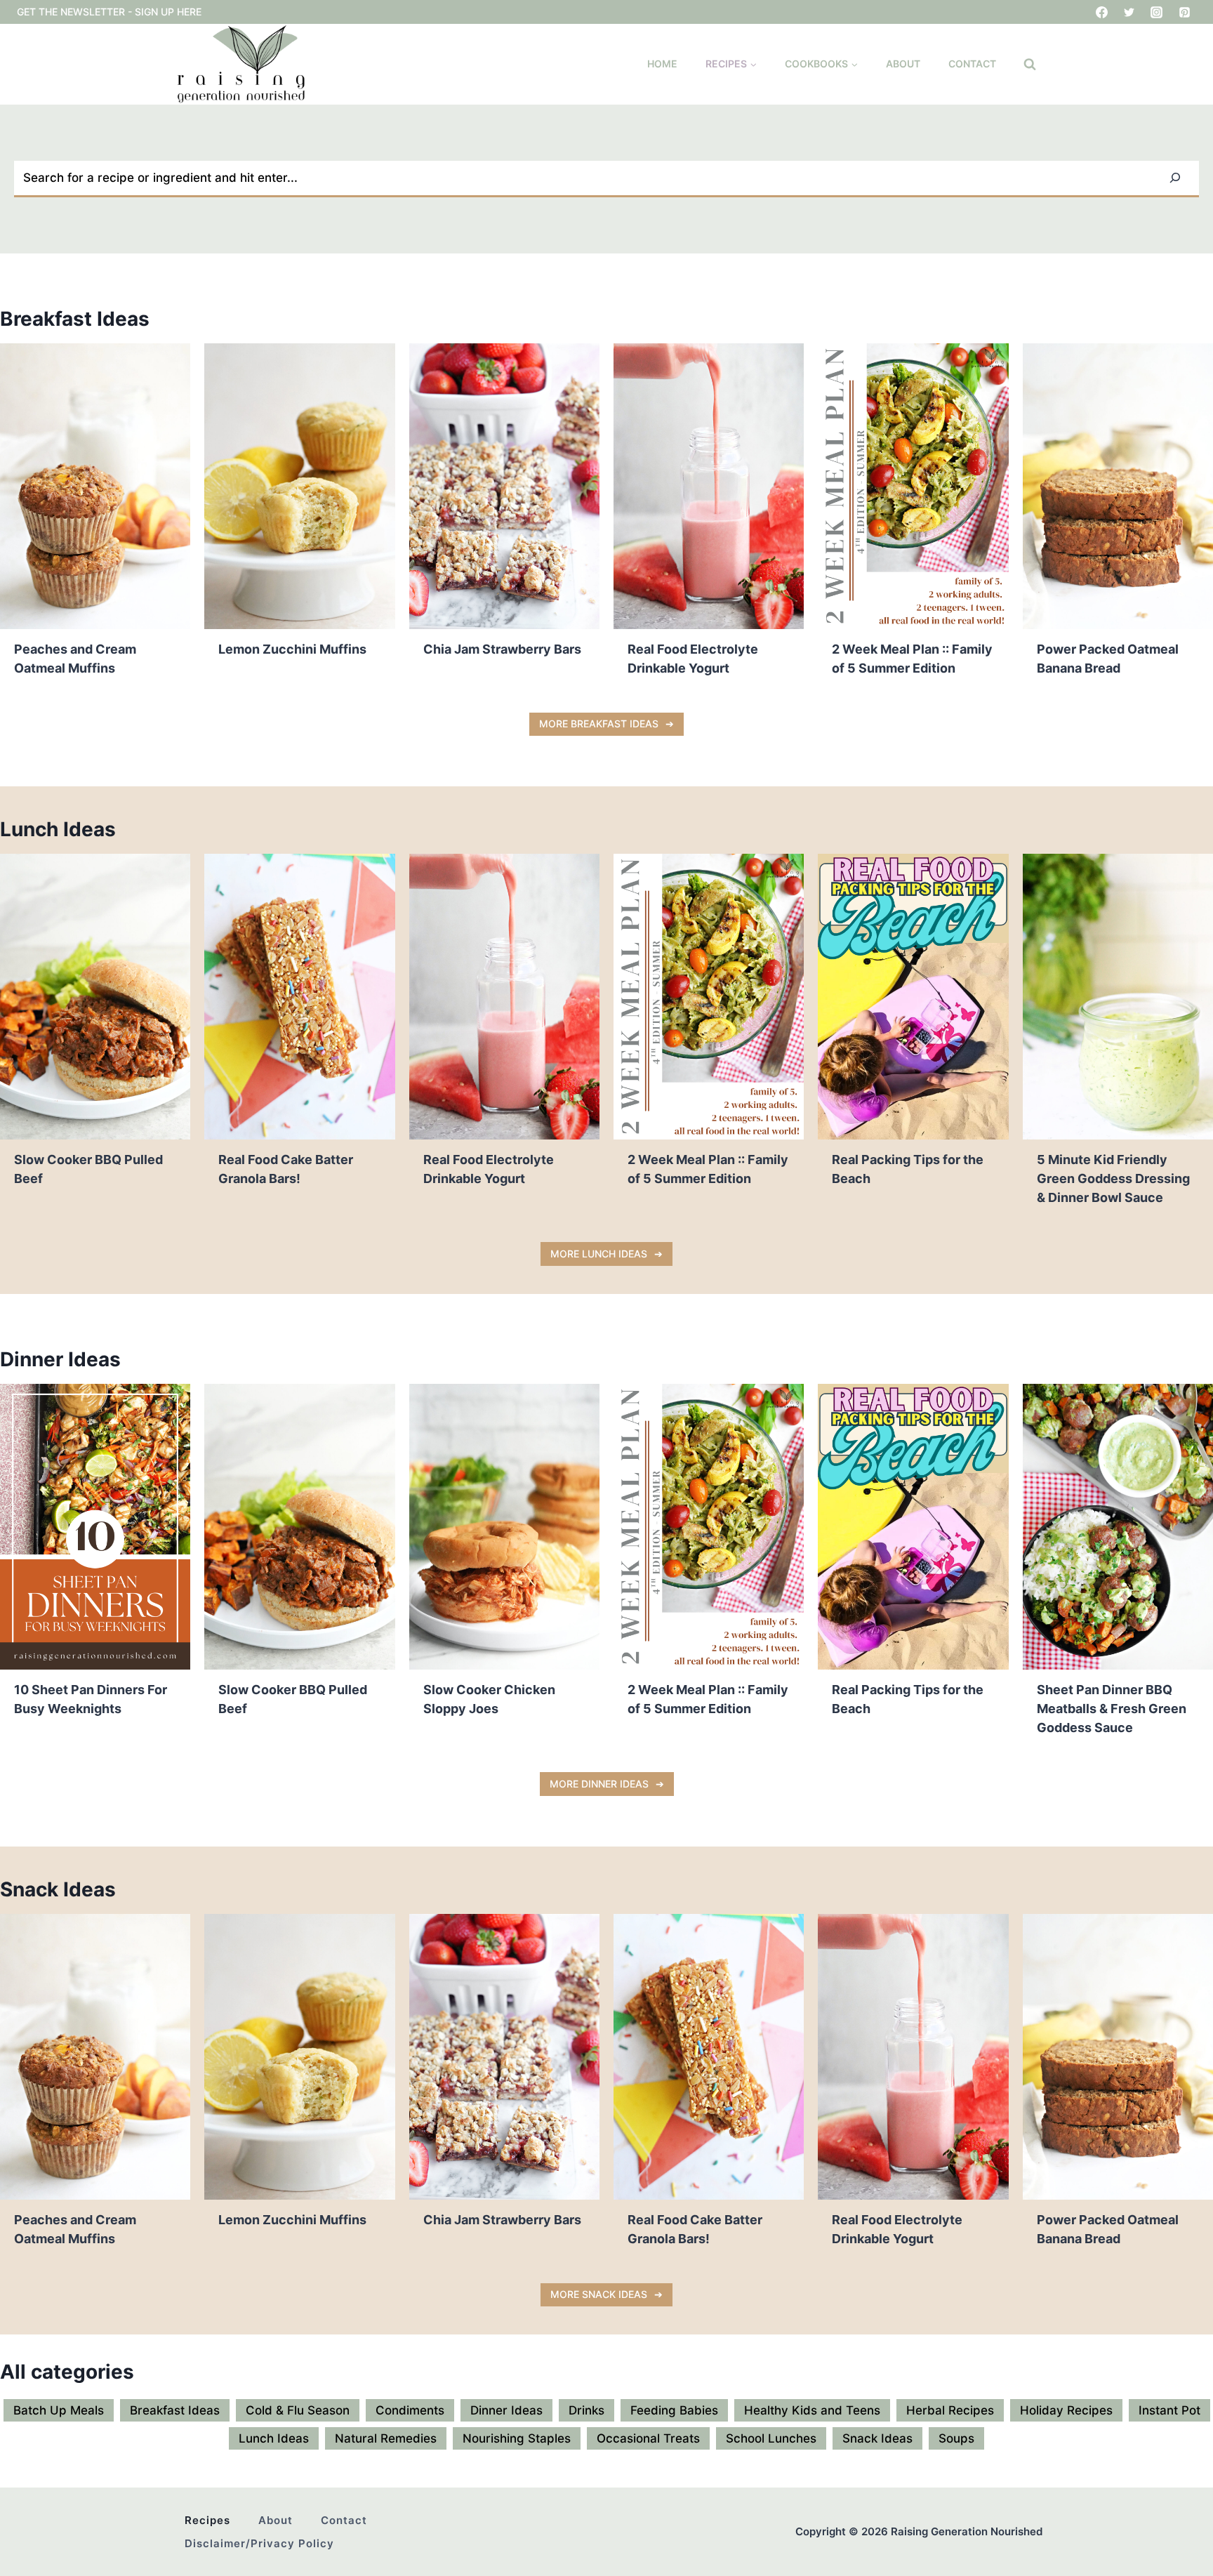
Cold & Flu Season (298, 2410)
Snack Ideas (877, 2438)
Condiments (410, 2410)
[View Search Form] (1030, 65)
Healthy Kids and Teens (812, 2410)
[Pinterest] (1184, 12)
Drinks (586, 2410)
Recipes (207, 2520)
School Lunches (771, 2438)
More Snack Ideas (599, 2294)
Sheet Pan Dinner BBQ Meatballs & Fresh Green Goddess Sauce (1112, 1709)
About (903, 64)
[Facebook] (1102, 12)
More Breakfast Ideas (599, 724)
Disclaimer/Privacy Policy (259, 2543)
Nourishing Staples (517, 2438)
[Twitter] (1129, 12)
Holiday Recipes (1066, 2410)
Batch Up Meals (59, 2410)
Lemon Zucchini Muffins (292, 649)
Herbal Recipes (950, 2410)
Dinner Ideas (506, 2410)
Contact (972, 64)
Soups (956, 2438)
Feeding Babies (674, 2410)
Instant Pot (1169, 2410)
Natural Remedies (386, 2438)
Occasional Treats (648, 2438)
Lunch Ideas (274, 2438)
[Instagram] (1157, 12)
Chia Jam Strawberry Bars (502, 649)
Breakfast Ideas (175, 2410)
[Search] (1175, 178)
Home (662, 64)
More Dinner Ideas (599, 1784)
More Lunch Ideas (599, 1254)
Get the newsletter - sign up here (109, 12)
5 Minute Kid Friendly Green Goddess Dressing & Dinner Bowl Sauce (1113, 1178)
